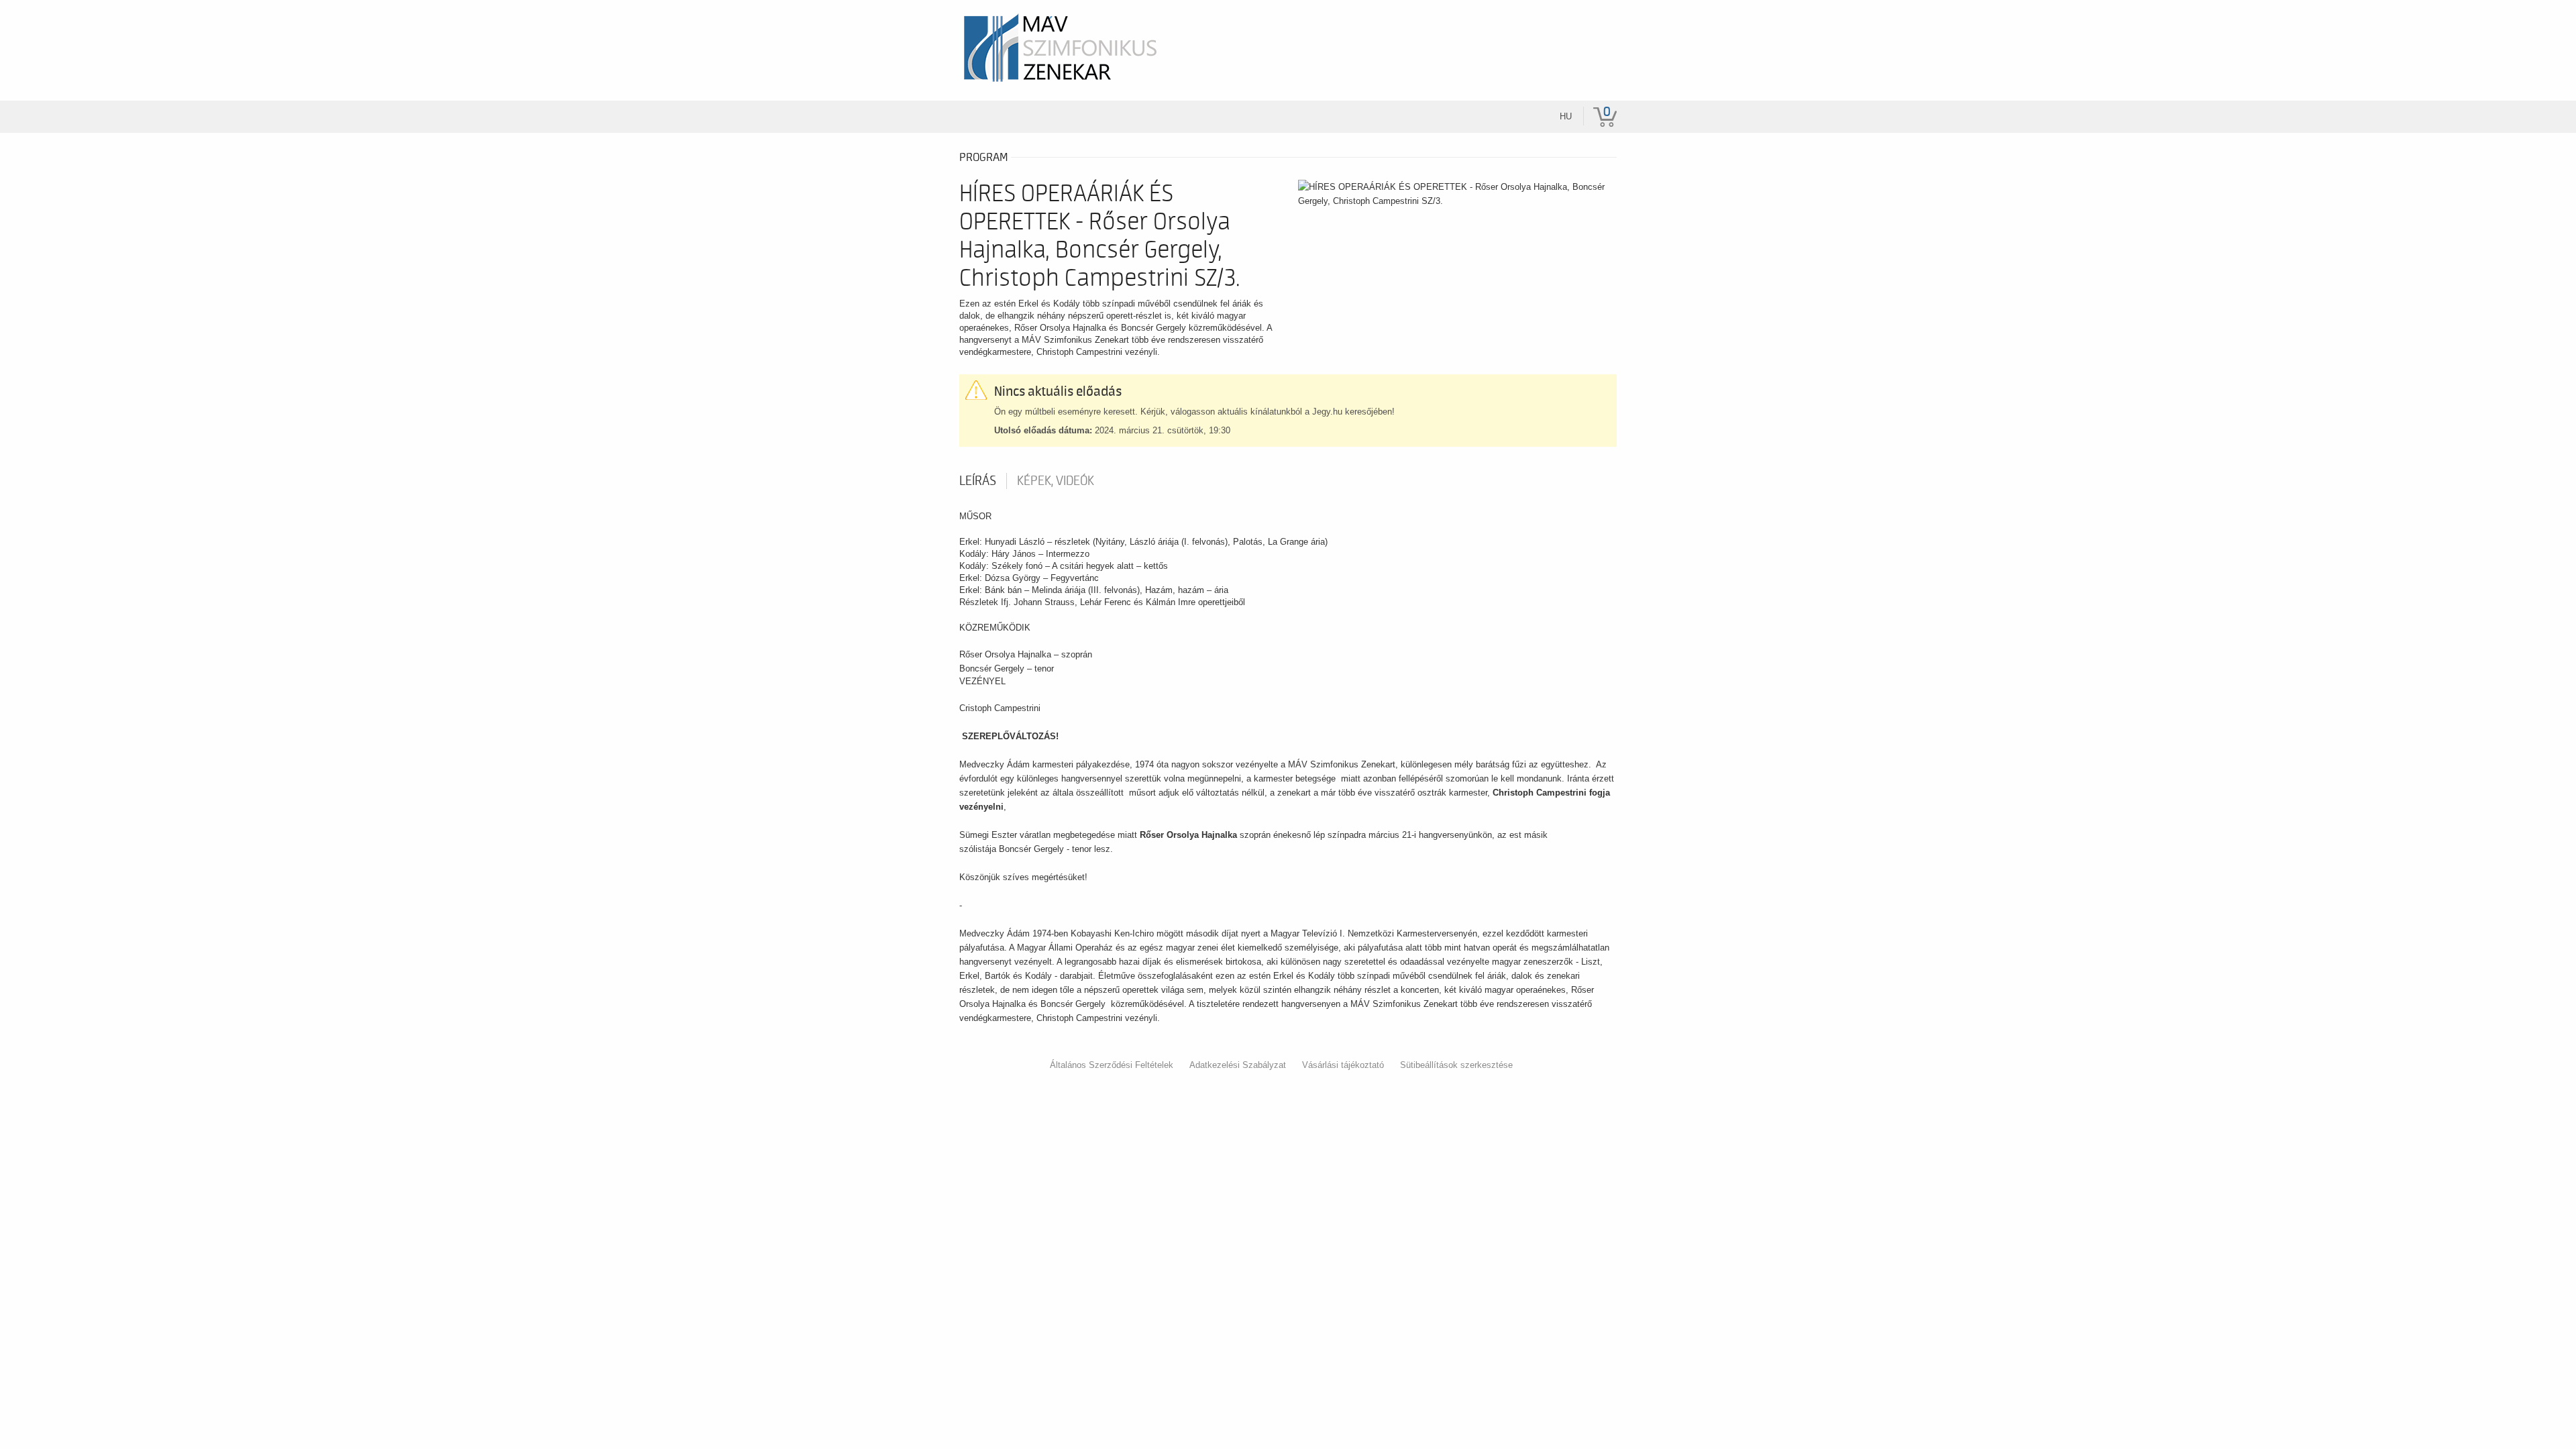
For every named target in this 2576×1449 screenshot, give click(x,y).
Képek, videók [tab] (1056, 481)
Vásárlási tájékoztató (1343, 1065)
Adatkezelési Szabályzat (1238, 1065)
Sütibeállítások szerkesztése (1456, 1065)
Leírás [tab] (978, 481)
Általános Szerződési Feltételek (1112, 1065)
